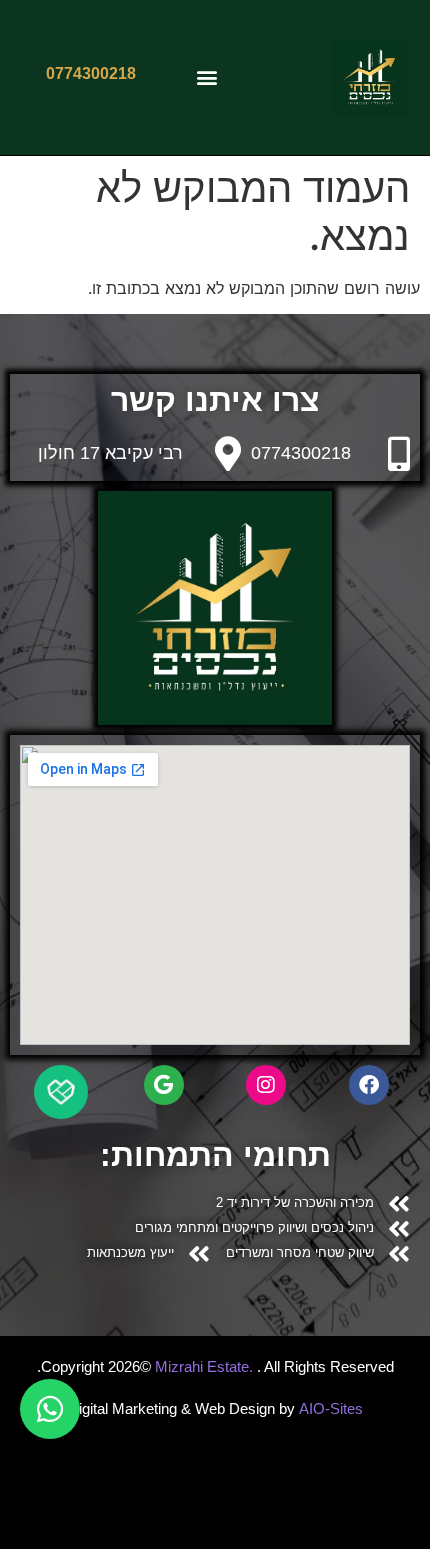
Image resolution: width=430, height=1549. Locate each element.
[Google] (164, 1085)
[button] (207, 77)
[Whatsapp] (50, 1409)
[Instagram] (266, 1085)
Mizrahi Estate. (206, 1366)
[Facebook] (369, 1085)
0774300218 (301, 453)
